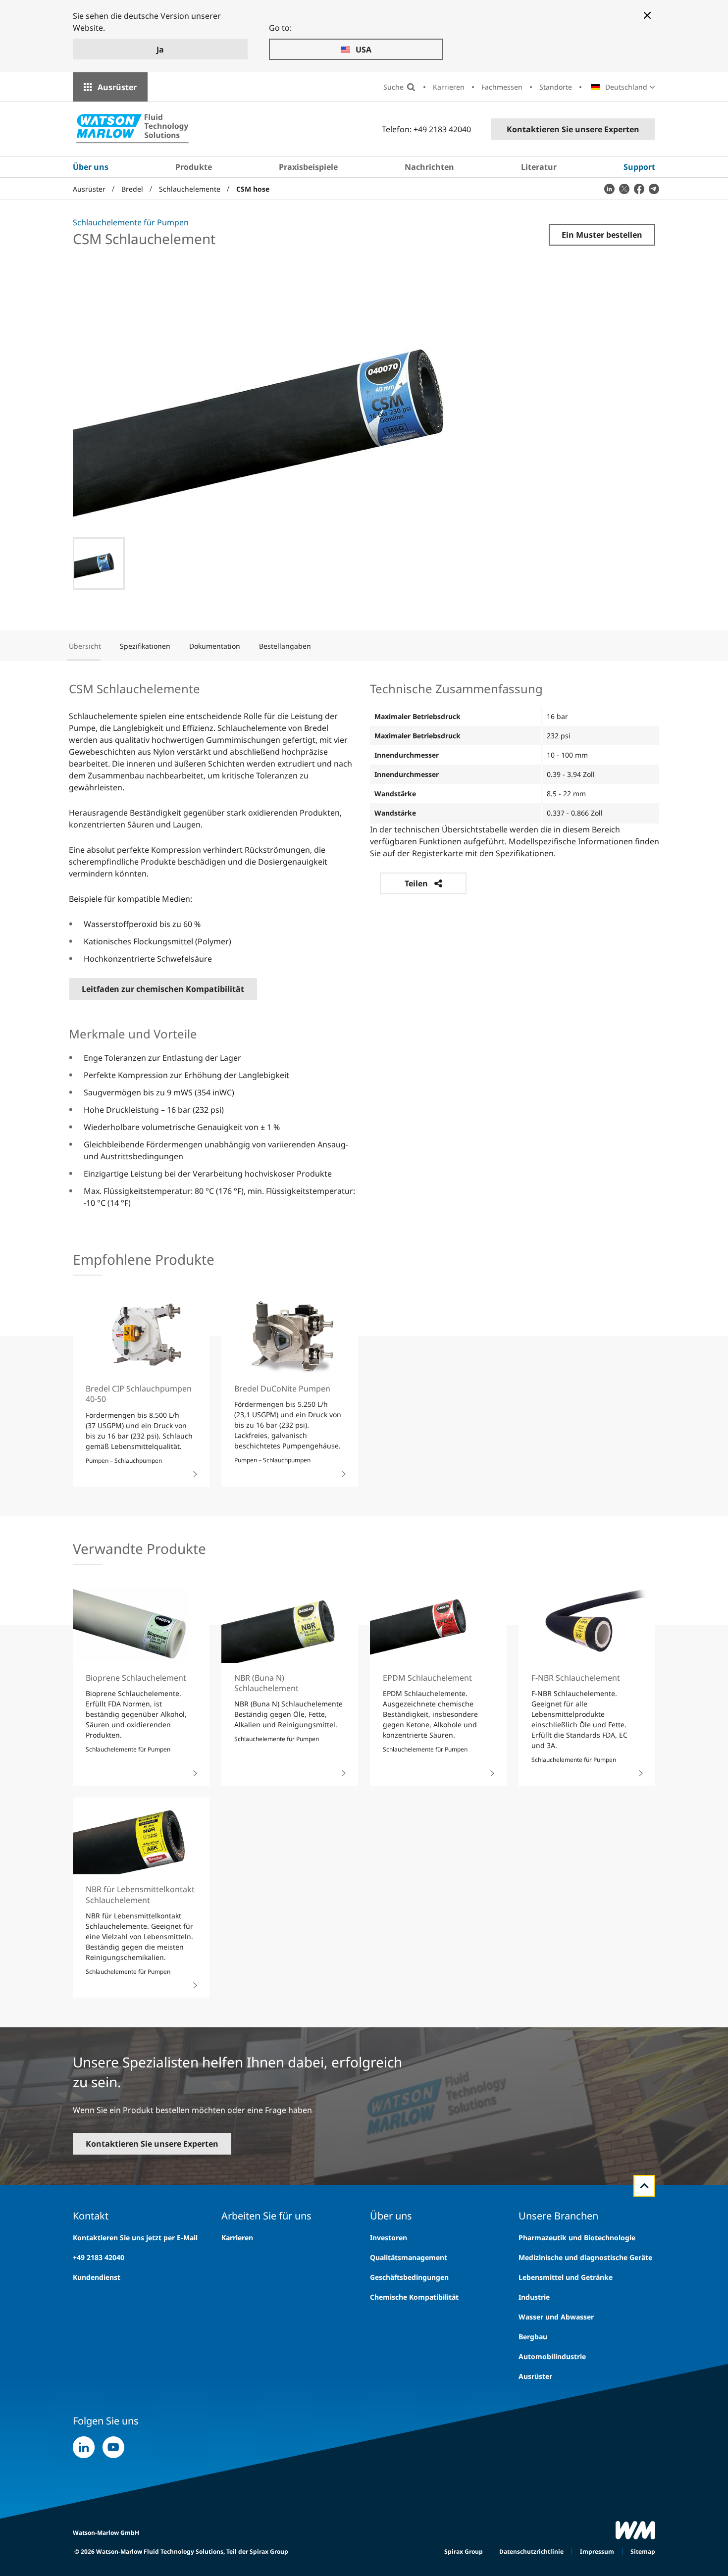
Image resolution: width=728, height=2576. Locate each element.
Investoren (389, 2238)
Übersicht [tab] (85, 646)
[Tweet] (624, 189)
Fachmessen (502, 87)
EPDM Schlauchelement (427, 1678)
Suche (393, 87)
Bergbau (533, 2337)
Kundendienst (97, 2277)
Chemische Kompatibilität (414, 2297)
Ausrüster (117, 87)
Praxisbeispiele (308, 167)
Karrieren (449, 87)
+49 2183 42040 (99, 2257)
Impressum (597, 2551)
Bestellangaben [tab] (285, 646)
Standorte (556, 87)
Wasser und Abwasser (556, 2317)
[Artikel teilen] (609, 189)
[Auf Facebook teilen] (639, 189)
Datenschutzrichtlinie (531, 2551)
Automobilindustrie (552, 2356)
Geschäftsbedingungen (409, 2277)
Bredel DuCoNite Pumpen (282, 1389)
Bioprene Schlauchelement (136, 1678)
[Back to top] (644, 2186)
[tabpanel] (364, 944)
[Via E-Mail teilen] (654, 189)
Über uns (91, 167)
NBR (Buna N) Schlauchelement (266, 1683)
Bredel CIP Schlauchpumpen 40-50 (139, 1394)
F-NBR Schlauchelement (576, 1678)
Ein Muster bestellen (602, 235)
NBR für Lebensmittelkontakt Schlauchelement (140, 1894)
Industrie (534, 2297)
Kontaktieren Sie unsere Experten (573, 129)
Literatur (539, 167)
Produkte (194, 167)
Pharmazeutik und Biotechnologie (577, 2238)
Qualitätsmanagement (409, 2257)
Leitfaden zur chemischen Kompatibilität (163, 989)
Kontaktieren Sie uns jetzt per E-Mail (135, 2238)
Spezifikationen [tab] (145, 646)
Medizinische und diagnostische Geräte (585, 2257)
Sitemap (643, 2551)
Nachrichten (429, 167)
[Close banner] (647, 15)
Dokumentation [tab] (215, 646)
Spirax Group (464, 2551)
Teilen (416, 883)
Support (639, 167)
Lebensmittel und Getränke (566, 2277)
